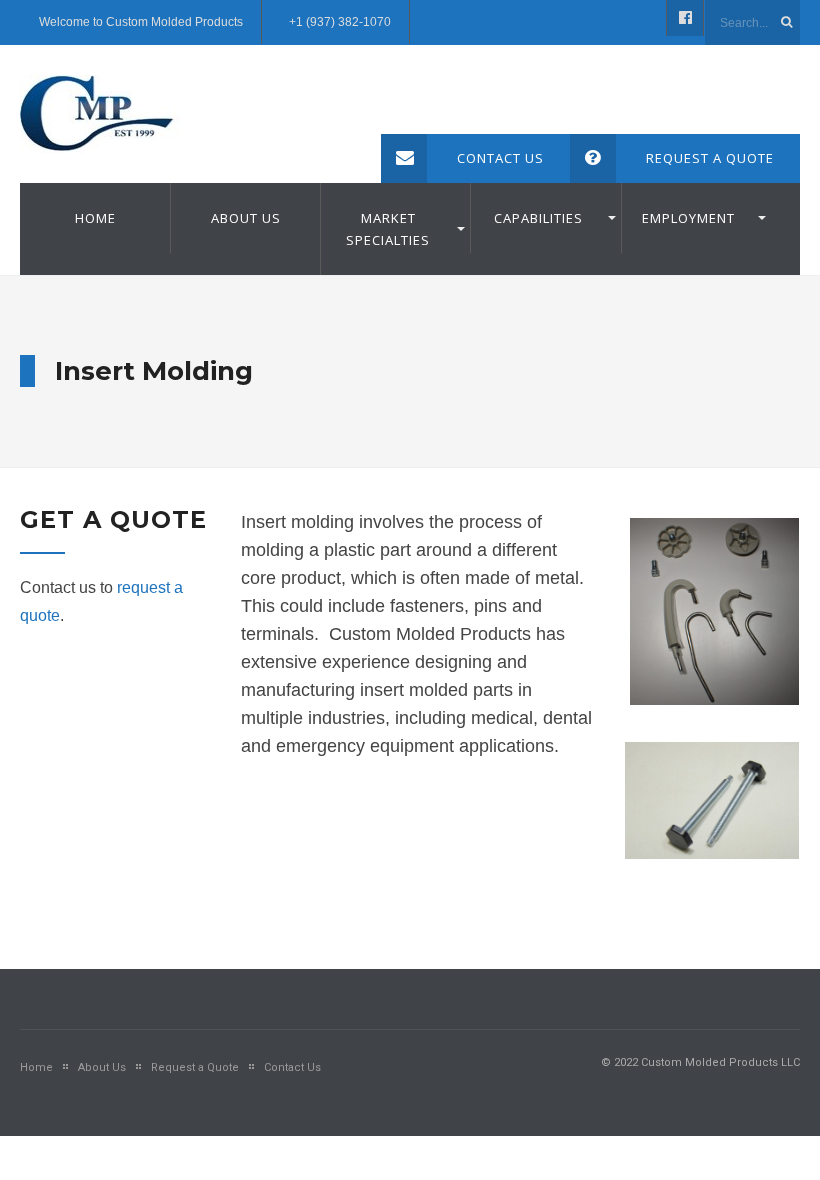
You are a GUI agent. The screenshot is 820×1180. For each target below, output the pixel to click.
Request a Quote (710, 158)
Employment (688, 218)
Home (95, 218)
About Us (246, 218)
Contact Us (500, 158)
